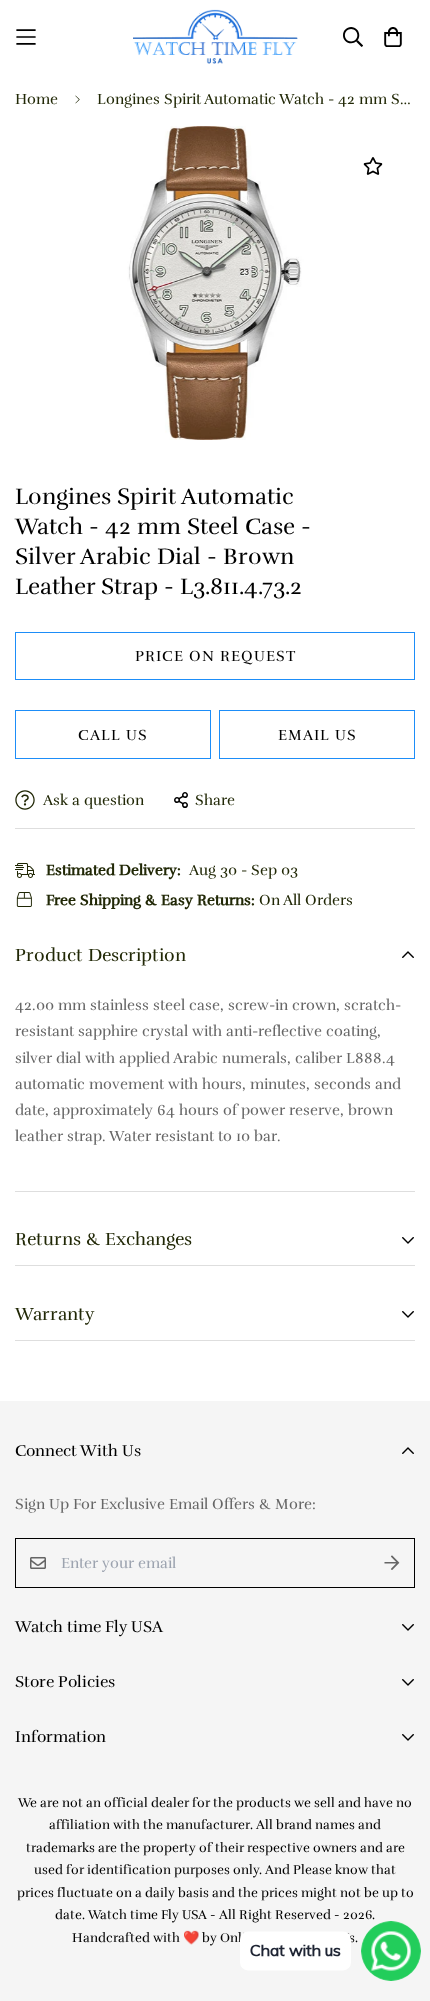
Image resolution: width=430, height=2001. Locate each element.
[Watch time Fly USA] (215, 36)
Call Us (113, 735)
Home (36, 99)
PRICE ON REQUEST (215, 656)
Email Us (317, 735)
